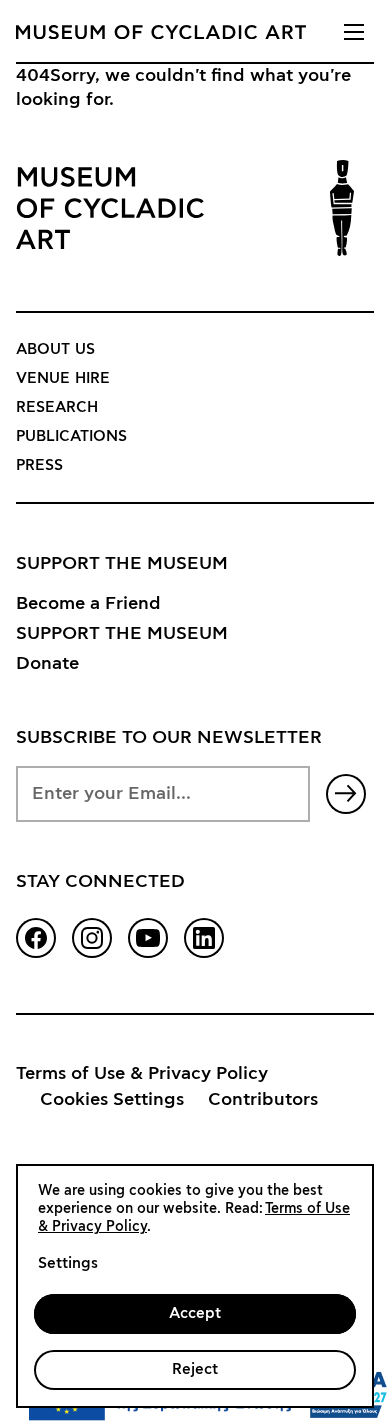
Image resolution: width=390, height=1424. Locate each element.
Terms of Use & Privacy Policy (142, 1074)
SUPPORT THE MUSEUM (122, 634)
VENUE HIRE (63, 378)
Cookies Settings (112, 1100)
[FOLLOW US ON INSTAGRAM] (92, 938)
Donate (47, 664)
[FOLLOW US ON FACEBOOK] (36, 938)
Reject (195, 1369)
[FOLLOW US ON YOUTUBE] (148, 938)
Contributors (263, 1100)
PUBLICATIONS (71, 436)
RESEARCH (57, 407)
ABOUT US (55, 349)
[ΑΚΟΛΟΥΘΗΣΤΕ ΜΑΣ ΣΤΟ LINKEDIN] (204, 938)
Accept (195, 1313)
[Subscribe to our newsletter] (346, 794)
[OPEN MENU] (354, 32)
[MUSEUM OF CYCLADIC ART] (161, 32)
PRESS (39, 465)
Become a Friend (88, 604)
